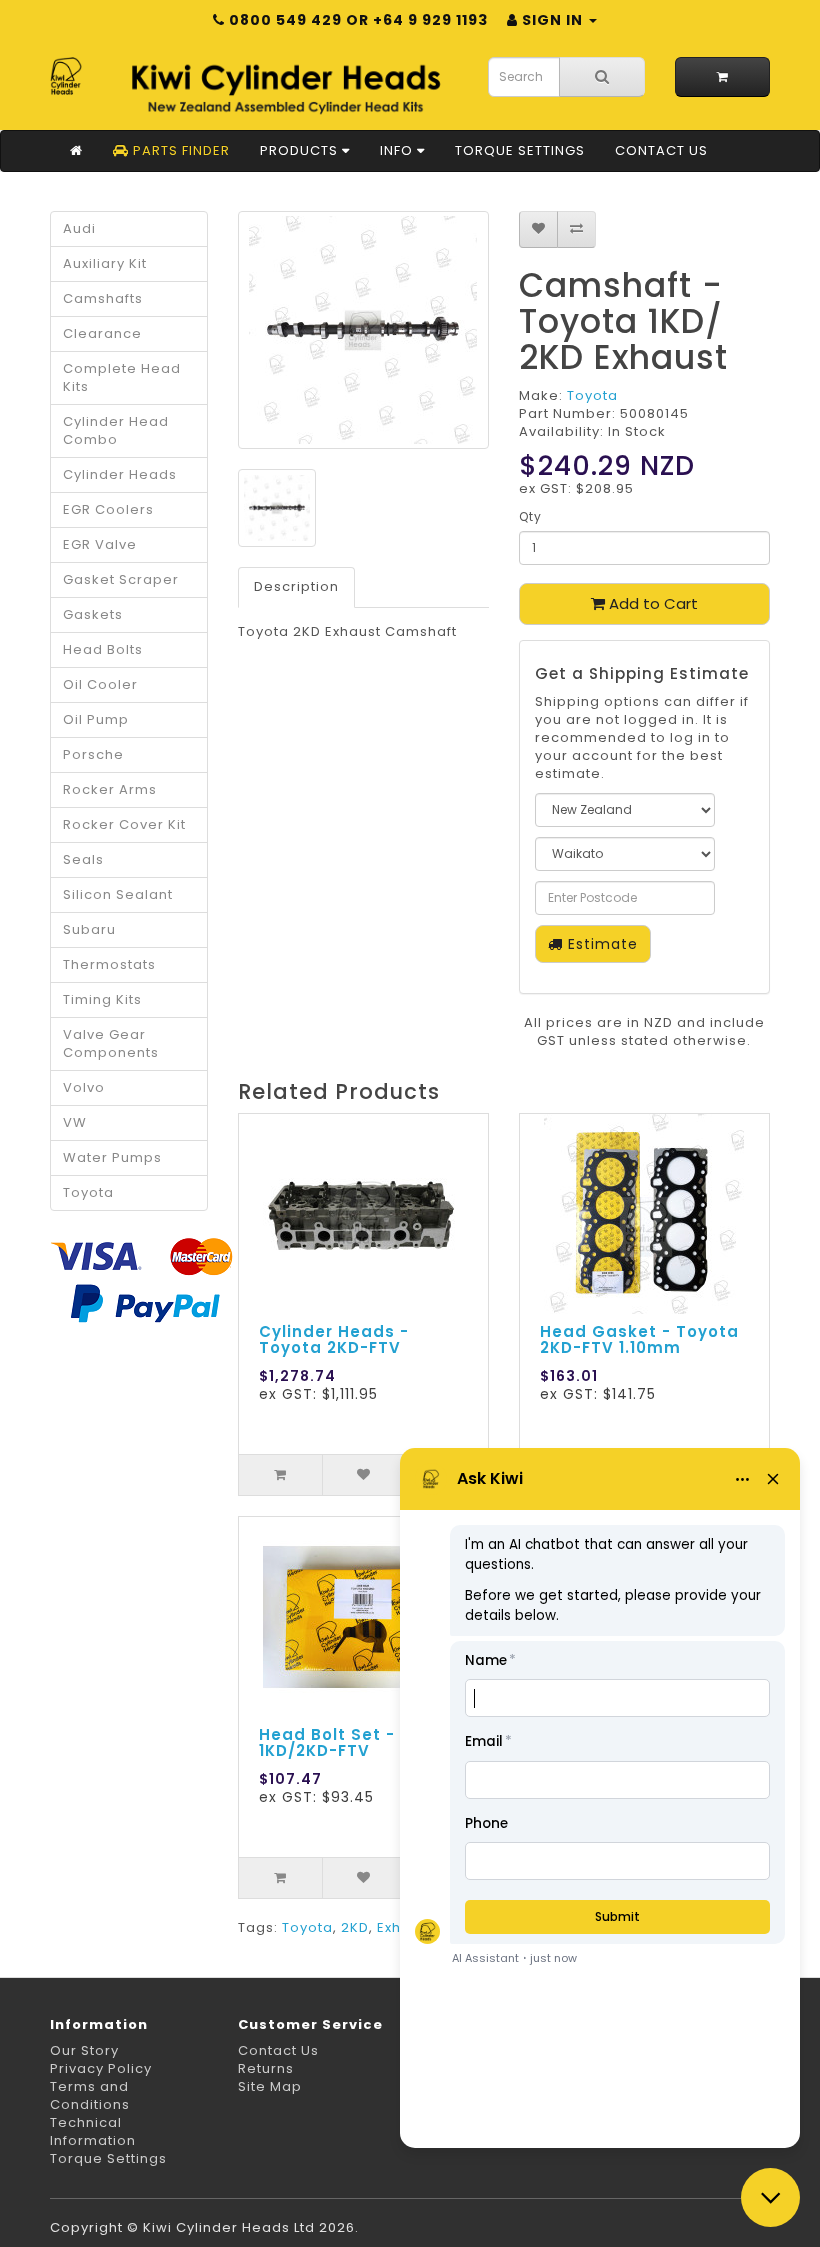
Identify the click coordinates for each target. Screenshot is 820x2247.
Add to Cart (651, 603)
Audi (79, 228)
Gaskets (93, 614)
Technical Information (93, 2131)
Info (398, 150)
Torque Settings (520, 150)
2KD (355, 1927)
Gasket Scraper (121, 579)
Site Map (270, 2086)
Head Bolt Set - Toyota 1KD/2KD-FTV (361, 1743)
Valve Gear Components (111, 1043)
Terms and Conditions (90, 2095)
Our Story (84, 2050)
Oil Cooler (100, 684)
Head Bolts (103, 649)
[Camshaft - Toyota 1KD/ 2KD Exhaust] (363, 330)
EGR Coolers (108, 509)
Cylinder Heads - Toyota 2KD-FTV (334, 1340)
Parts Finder (179, 150)
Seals (83, 859)
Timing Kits (102, 999)
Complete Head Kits (122, 377)
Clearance (102, 333)
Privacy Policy (101, 2068)
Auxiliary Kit (105, 263)
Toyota (88, 1192)
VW (75, 1122)
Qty (530, 516)
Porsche (93, 754)
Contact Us (661, 150)
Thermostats (109, 964)
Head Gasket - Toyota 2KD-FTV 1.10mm (639, 1340)
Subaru (89, 929)
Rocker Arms (110, 789)
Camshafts (103, 298)
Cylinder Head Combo (116, 430)
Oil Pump (96, 719)
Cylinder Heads (120, 474)
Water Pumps (112, 1157)
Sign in (552, 20)
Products (301, 150)
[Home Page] (76, 151)
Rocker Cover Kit (124, 824)
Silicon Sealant (118, 894)
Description (296, 586)
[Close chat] (770, 2197)
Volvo (84, 1087)
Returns (266, 2068)
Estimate (600, 944)
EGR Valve (100, 544)
